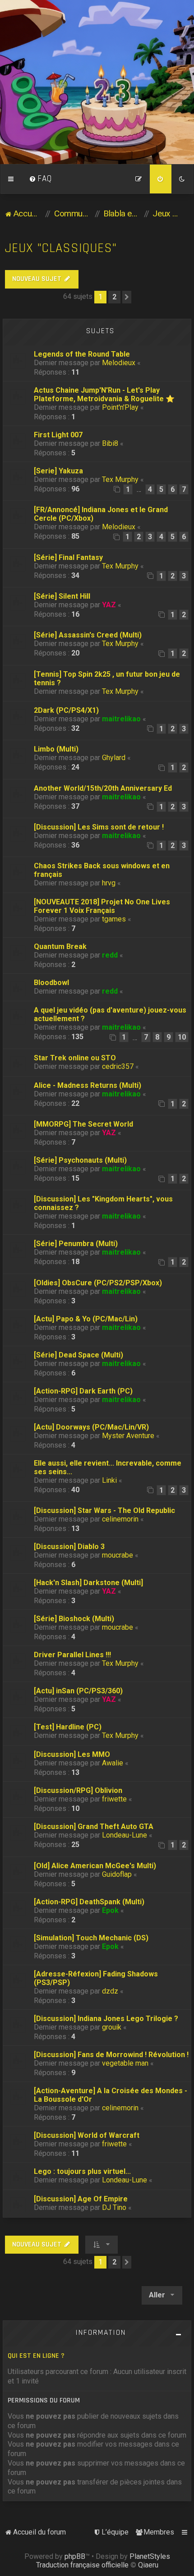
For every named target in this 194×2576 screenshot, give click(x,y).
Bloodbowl (51, 983)
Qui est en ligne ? (36, 2356)
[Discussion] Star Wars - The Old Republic (104, 1510)
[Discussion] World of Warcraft (87, 2135)
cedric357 (118, 1066)
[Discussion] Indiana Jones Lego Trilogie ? (106, 2019)
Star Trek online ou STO (75, 1058)
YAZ (109, 605)
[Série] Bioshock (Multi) (74, 1619)
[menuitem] (41, 179)
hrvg (109, 883)
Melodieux (119, 363)
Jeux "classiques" (61, 248)
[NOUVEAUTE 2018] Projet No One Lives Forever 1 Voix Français (102, 906)
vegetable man (125, 2063)
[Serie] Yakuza (58, 471)
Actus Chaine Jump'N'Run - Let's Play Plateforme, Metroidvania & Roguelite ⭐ (104, 394)
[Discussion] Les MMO (72, 1754)
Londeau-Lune (125, 1835)
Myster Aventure (128, 1436)
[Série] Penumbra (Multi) (76, 1244)
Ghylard (114, 758)
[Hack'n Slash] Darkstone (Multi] (88, 1583)
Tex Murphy (120, 479)
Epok (110, 1910)
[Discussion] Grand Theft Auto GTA (94, 1827)
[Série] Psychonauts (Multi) (80, 1160)
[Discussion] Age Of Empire (81, 2199)
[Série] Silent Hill (62, 596)
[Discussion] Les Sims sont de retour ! (99, 827)
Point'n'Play (120, 407)
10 (182, 1037)
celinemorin (120, 1519)
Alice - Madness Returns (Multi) (88, 1085)
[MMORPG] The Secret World (83, 1124)
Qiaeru (148, 2565)
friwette (114, 1799)
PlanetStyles (150, 2556)
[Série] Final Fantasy (68, 557)
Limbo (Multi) (56, 749)
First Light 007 (58, 435)
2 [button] (114, 297)
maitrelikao (121, 719)
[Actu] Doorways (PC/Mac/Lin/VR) (91, 1427)
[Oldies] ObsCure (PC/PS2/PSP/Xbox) (98, 1283)
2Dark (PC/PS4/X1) (66, 710)
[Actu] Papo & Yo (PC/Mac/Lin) (86, 1319)
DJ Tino (114, 2207)
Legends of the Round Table (82, 354)
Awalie (113, 1763)
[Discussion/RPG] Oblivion (78, 1790)
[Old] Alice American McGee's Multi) (95, 1866)
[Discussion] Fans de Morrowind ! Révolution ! (111, 2055)
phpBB (75, 2556)
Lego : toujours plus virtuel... (82, 2171)
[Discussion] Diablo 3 (69, 1547)
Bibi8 (110, 443)
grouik (112, 2027)
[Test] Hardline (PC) (68, 1727)
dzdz (110, 1991)
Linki (109, 1480)
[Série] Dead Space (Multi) (79, 1355)
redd (110, 955)
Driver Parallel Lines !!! (72, 1655)
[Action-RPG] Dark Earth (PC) (83, 1391)
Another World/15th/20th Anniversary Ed (103, 788)
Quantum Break (60, 947)
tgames (114, 919)
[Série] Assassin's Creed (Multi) (88, 635)
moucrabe (118, 1555)
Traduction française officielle (82, 2565)
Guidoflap (117, 1874)
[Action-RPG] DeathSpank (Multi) (89, 1902)
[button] (127, 297)
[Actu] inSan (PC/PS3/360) (78, 1691)
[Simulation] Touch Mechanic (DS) (91, 1938)
